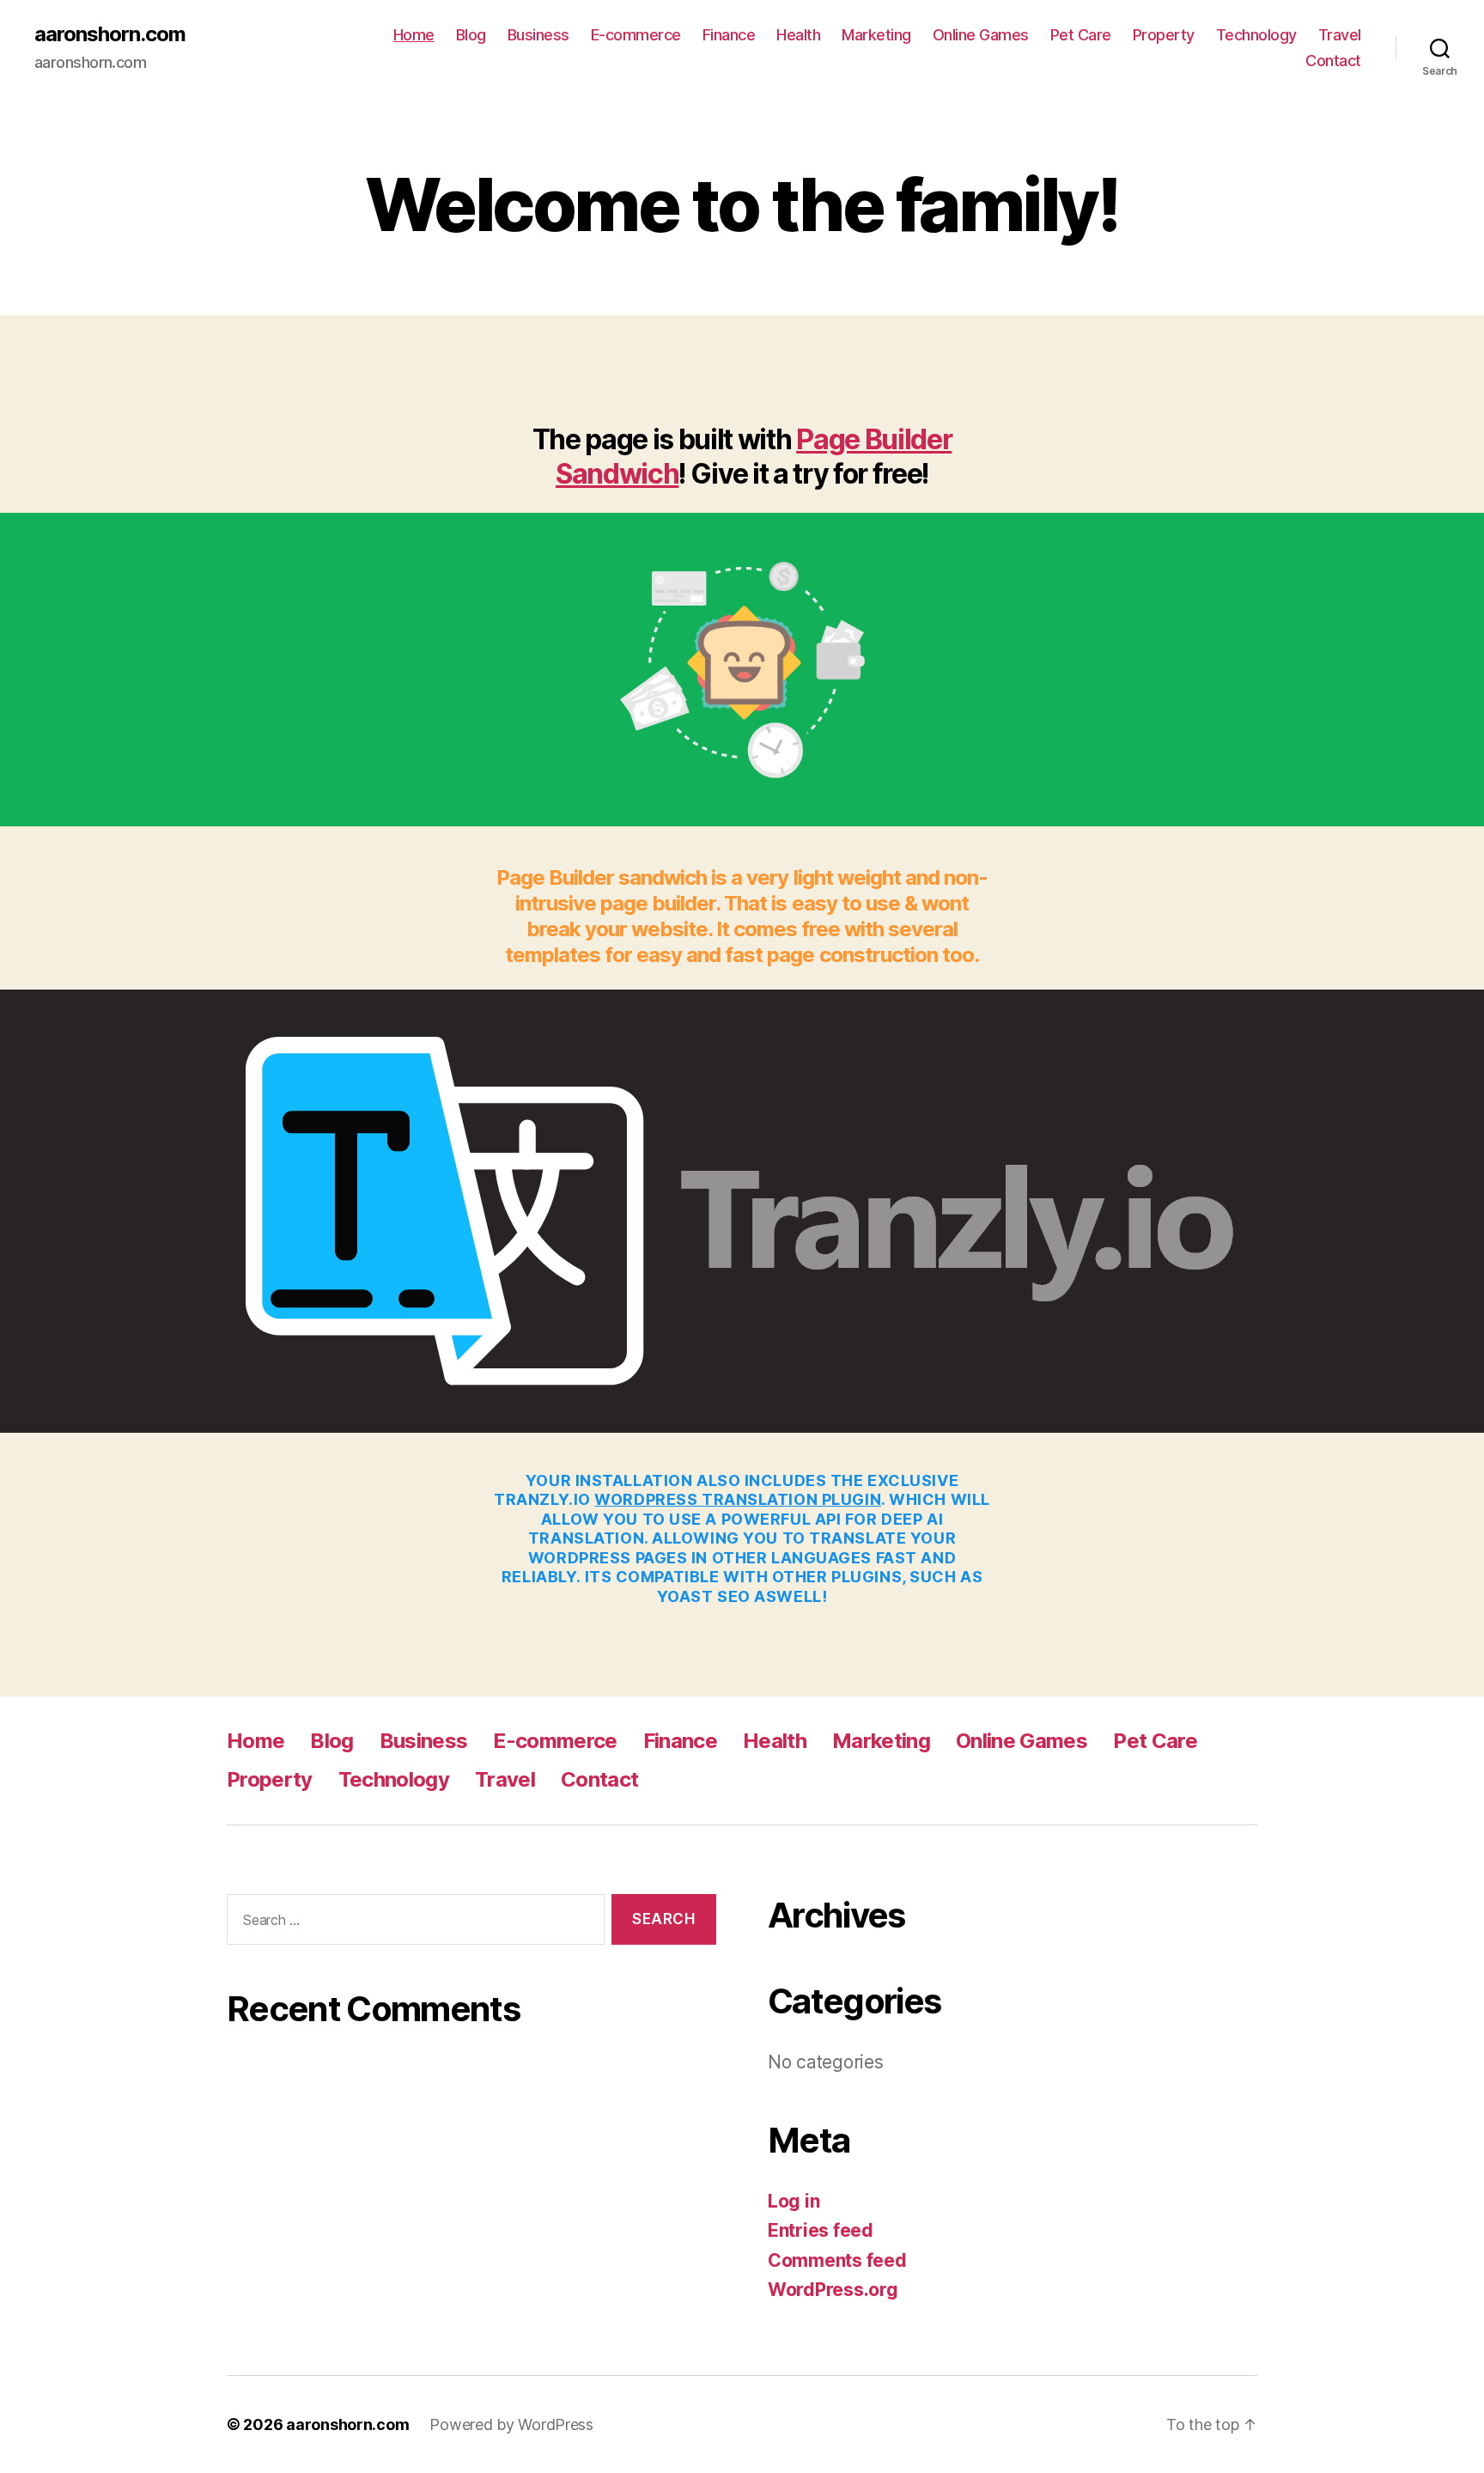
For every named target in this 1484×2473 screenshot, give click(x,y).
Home (414, 35)
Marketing (876, 35)
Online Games (981, 35)
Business (538, 35)
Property (1164, 35)
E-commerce (636, 35)
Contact (1333, 61)
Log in (794, 2201)
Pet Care (1081, 35)
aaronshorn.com (110, 34)
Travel (1340, 35)
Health (798, 35)
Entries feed (821, 2230)
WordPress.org (833, 2290)
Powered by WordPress (511, 2424)
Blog (471, 35)
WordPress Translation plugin (738, 1499)
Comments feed (837, 2260)
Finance (729, 35)
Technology (1256, 35)
